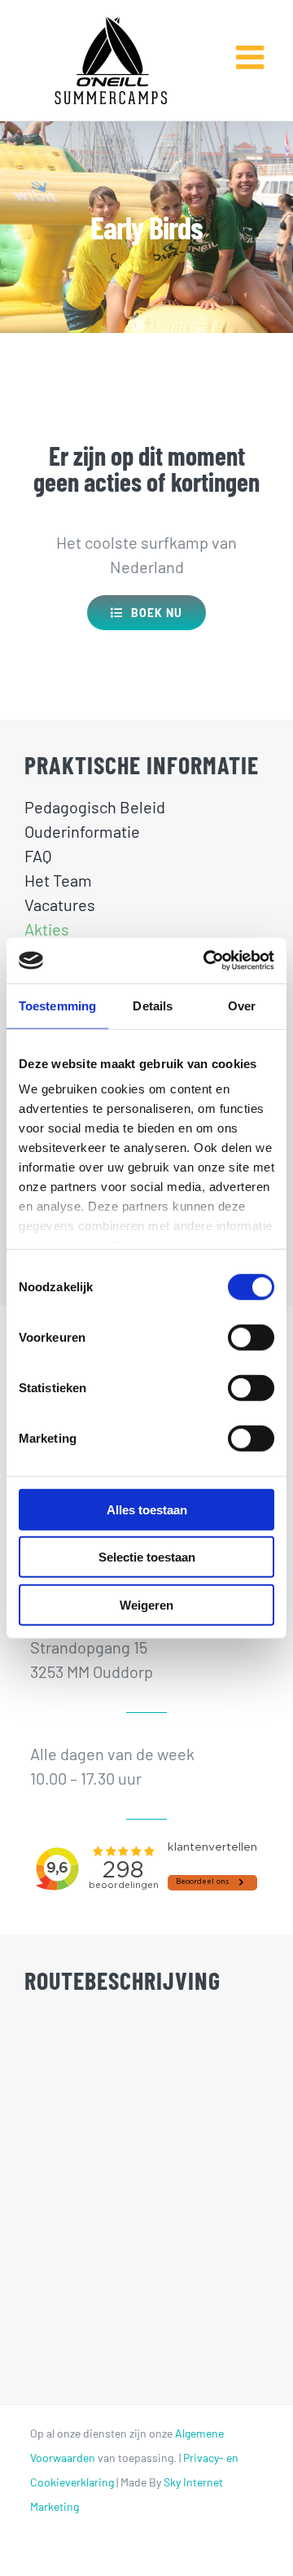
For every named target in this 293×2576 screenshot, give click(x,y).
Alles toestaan (147, 1509)
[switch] (251, 1337)
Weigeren (146, 1604)
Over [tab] (242, 1005)
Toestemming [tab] (57, 1005)
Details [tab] (153, 1005)
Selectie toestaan (147, 1557)
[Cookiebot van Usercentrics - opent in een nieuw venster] (207, 961)
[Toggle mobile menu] (252, 45)
